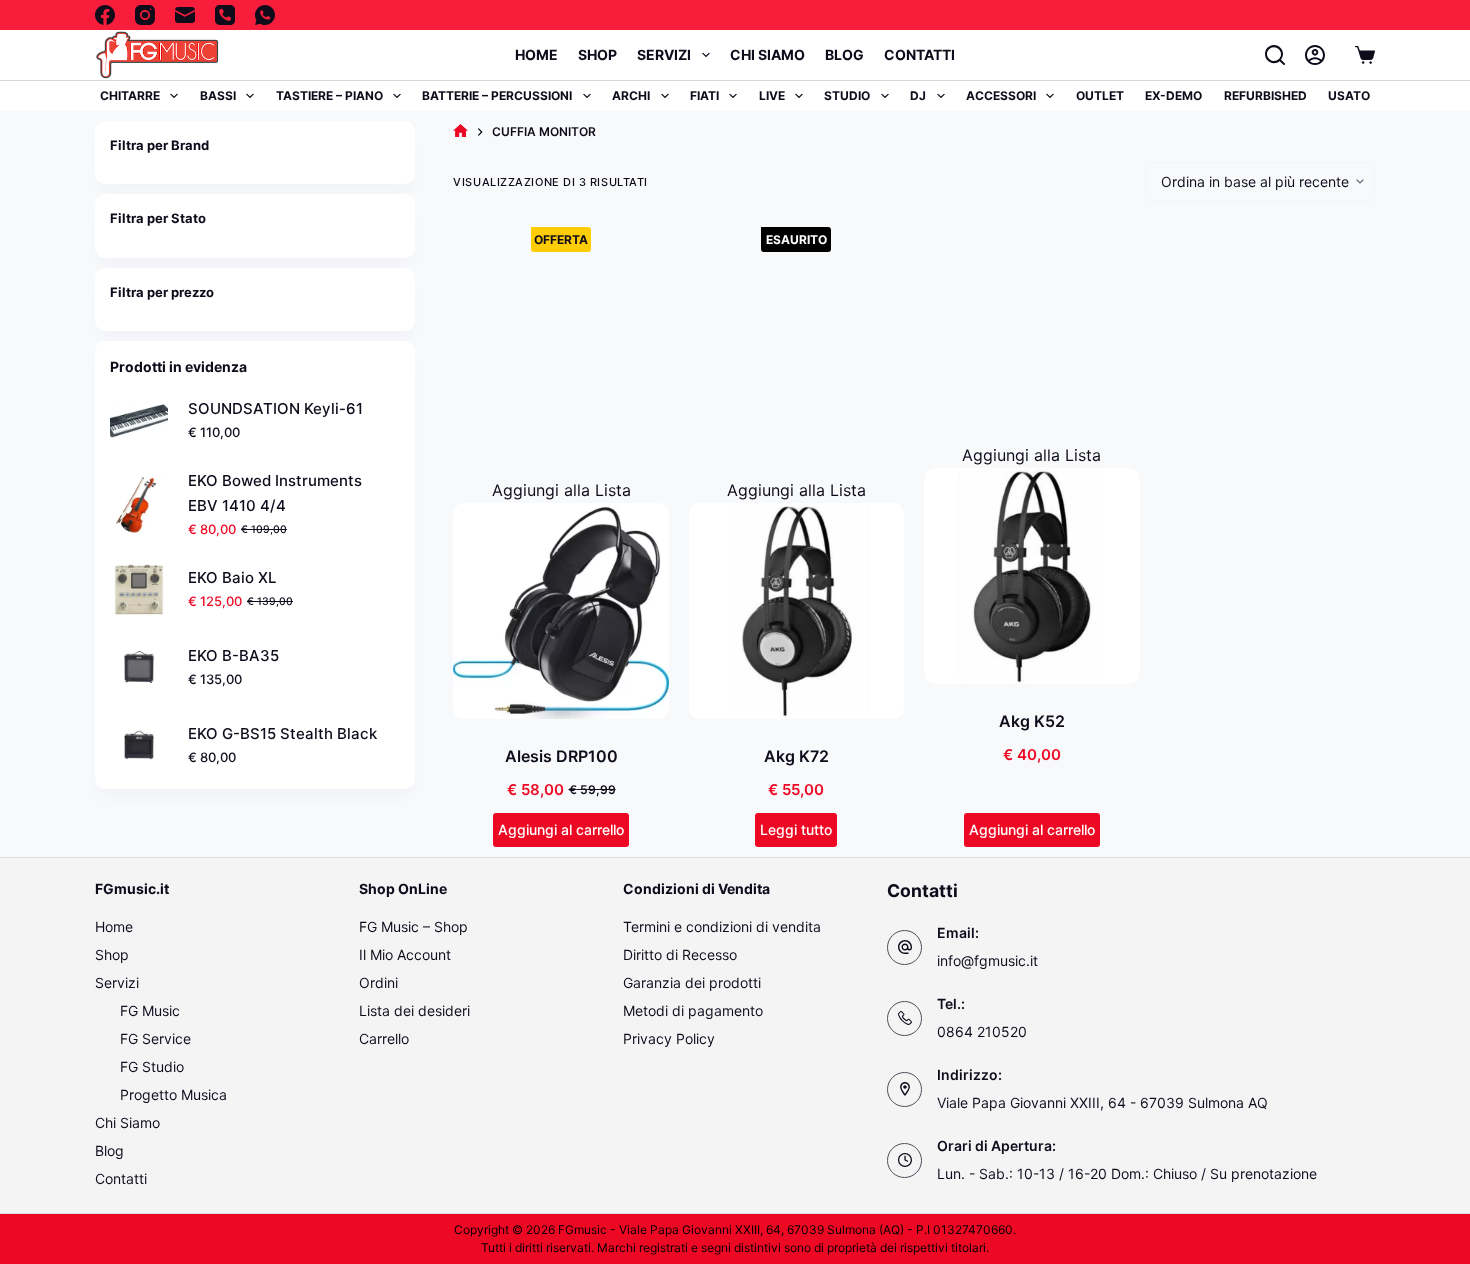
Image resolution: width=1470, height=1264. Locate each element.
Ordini (378, 982)
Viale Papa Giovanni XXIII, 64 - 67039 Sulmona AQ (1102, 1102)
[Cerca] (1275, 55)
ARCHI (631, 95)
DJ (918, 95)
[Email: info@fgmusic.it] (904, 947)
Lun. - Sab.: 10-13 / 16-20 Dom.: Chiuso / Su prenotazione (1127, 1173)
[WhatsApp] (265, 15)
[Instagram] (145, 15)
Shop (597, 54)
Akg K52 (1032, 721)
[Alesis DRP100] (560, 610)
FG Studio (152, 1066)
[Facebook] (105, 15)
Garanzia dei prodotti (692, 982)
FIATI (704, 95)
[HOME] (460, 131)
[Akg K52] (1031, 575)
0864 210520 (982, 1031)
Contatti (919, 54)
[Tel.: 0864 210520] (904, 1018)
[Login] (1315, 55)
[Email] (185, 15)
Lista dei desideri (414, 1010)
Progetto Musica (173, 1094)
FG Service (155, 1038)
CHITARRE (130, 95)
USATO (1349, 95)
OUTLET (1100, 95)
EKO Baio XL (232, 577)
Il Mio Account (405, 954)
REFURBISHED (1265, 95)
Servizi (664, 54)
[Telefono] (225, 15)
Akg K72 (796, 756)
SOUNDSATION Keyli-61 (275, 408)
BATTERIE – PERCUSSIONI (497, 95)
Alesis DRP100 (561, 756)
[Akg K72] (796, 610)
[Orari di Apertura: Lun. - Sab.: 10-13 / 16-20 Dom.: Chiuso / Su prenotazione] (904, 1160)
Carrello (384, 1038)
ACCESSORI (1001, 95)
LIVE (772, 95)
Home (536, 54)
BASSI (218, 95)
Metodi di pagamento (693, 1010)
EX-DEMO (1173, 95)
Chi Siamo (767, 54)
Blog (844, 54)
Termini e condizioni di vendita (722, 926)
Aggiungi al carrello (561, 829)
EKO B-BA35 (233, 655)
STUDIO (847, 95)
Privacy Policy (669, 1038)
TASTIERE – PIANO (329, 95)
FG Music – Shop (413, 926)
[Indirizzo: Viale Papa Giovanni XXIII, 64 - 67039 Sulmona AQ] (904, 1089)
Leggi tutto (796, 829)
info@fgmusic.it (987, 960)
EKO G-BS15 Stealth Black (282, 733)
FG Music (150, 1010)
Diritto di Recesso (680, 954)
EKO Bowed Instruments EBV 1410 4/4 (275, 493)
